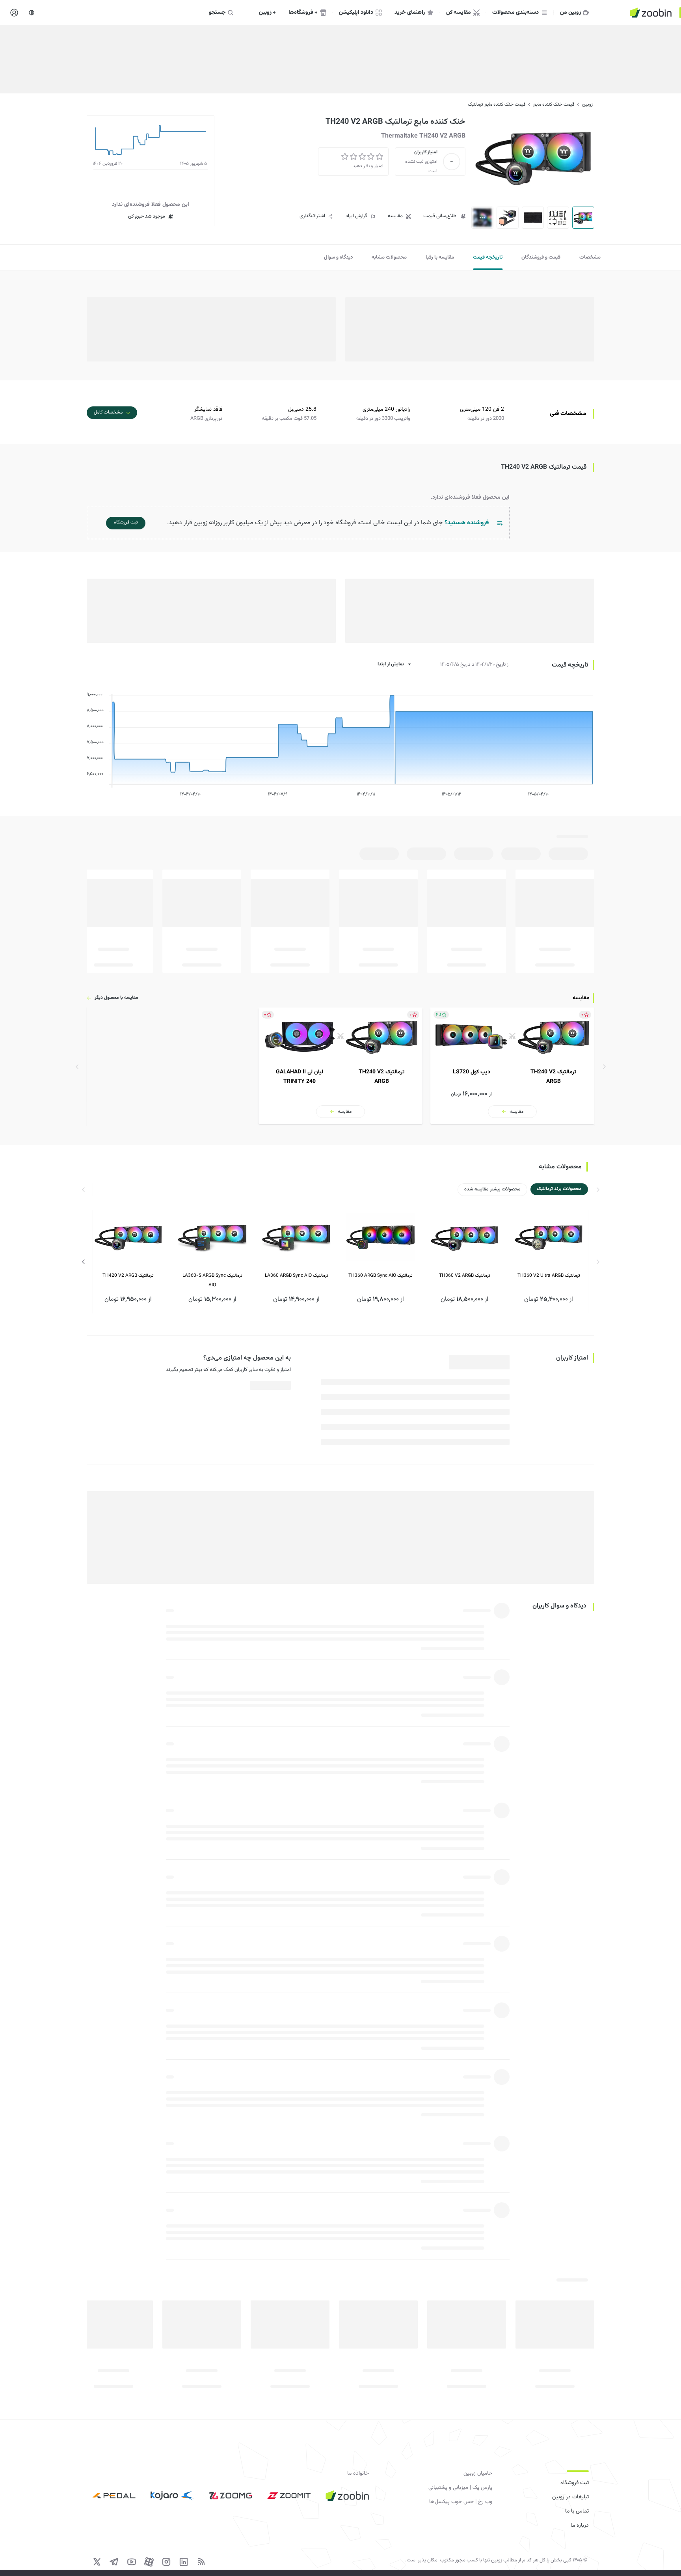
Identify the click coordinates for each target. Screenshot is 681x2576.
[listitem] (512, 1066)
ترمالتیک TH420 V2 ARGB (128, 1276)
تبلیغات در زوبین (570, 2497)
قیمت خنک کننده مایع (554, 104)
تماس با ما (577, 2511)
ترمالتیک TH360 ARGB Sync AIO (381, 1276)
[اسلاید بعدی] (84, 1262)
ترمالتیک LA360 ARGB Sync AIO (297, 1276)
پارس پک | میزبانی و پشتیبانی (460, 2488)
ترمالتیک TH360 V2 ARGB (465, 1276)
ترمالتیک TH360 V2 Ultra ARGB (549, 1276)
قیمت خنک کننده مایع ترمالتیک (497, 104)
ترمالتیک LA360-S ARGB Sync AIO (212, 1281)
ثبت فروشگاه (575, 2483)
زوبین (587, 104)
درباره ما (580, 2526)
